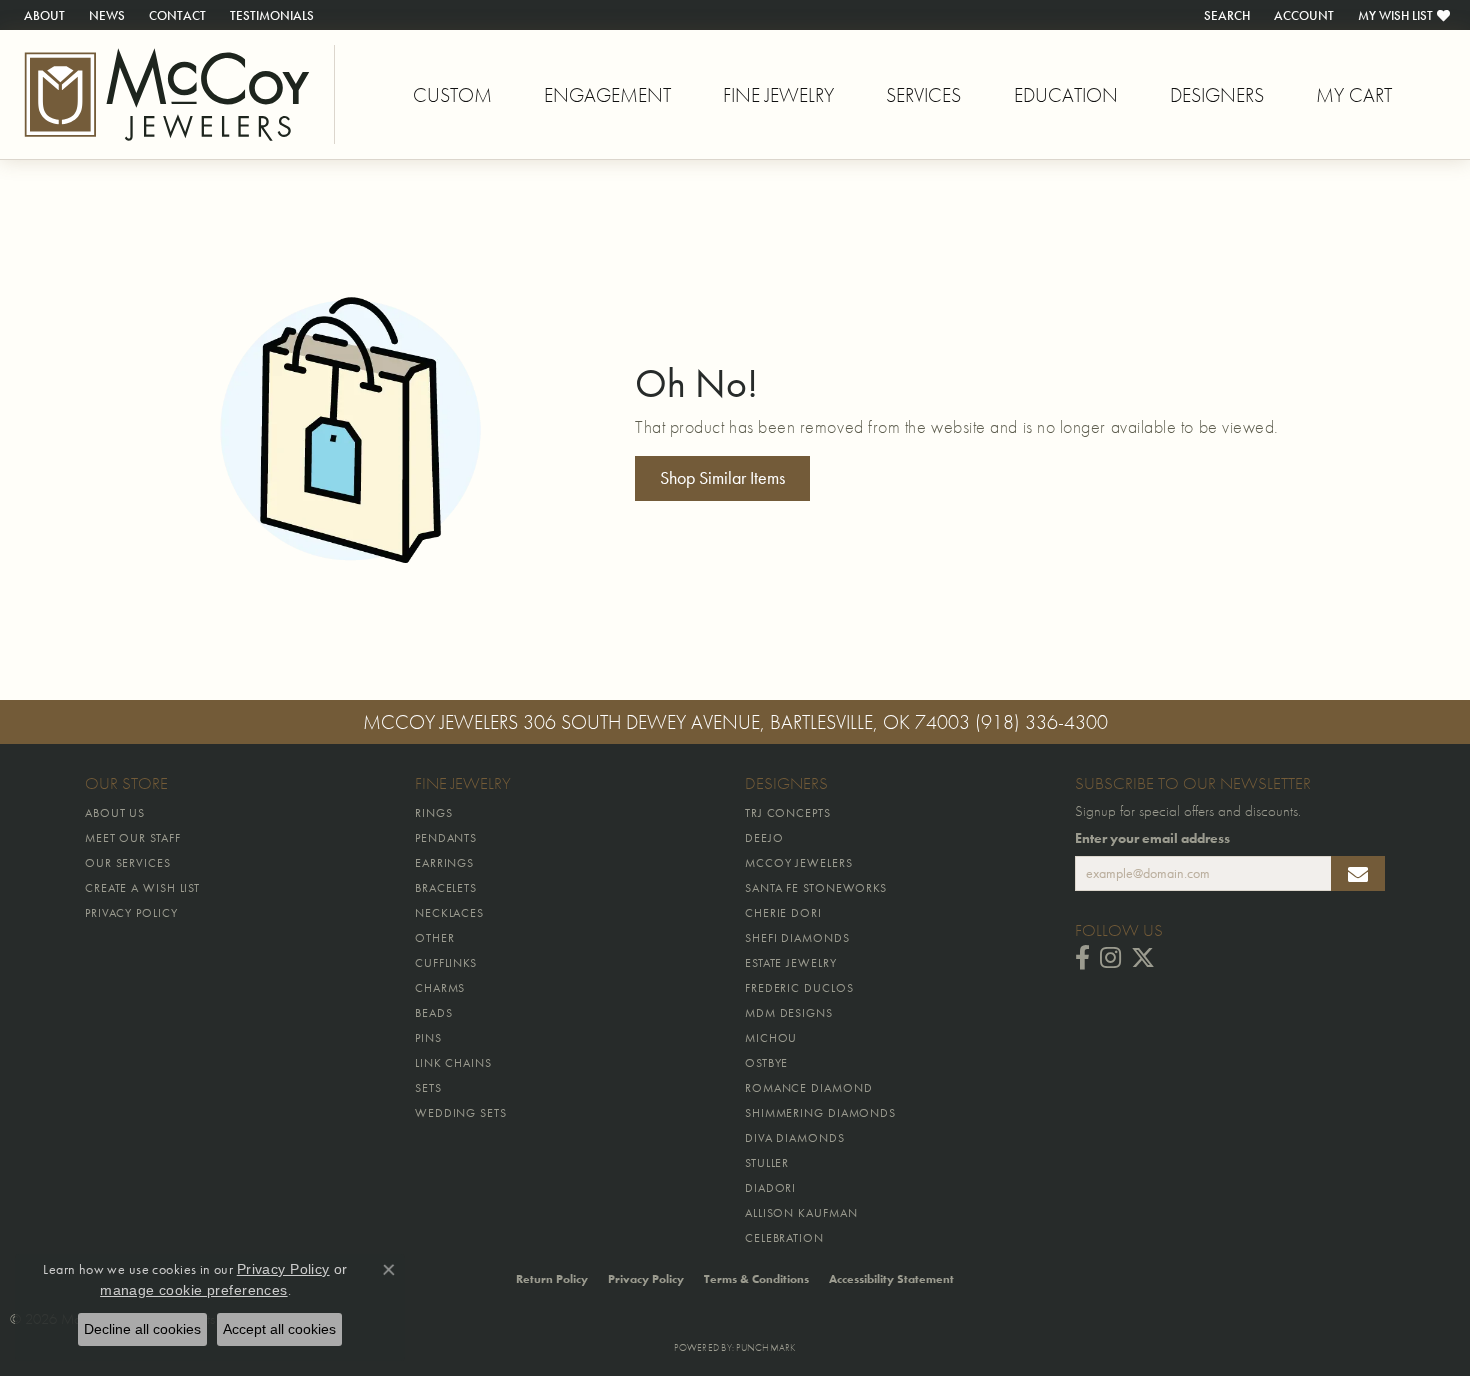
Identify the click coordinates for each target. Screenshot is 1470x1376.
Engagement (607, 95)
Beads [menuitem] (434, 1013)
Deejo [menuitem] (764, 838)
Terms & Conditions (756, 1279)
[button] (1225, 15)
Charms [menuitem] (440, 988)
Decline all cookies (142, 1329)
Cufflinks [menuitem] (446, 963)
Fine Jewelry (778, 95)
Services (923, 95)
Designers (1217, 95)
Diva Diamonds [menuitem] (795, 1138)
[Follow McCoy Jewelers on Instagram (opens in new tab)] (1110, 958)
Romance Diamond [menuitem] (809, 1088)
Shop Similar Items (722, 478)
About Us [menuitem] (115, 813)
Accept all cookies (279, 1329)
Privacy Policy (646, 1279)
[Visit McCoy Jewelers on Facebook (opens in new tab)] (1082, 958)
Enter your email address (1152, 838)
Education (1066, 95)
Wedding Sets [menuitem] (461, 1113)
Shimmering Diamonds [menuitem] (820, 1113)
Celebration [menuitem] (784, 1238)
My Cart (1354, 95)
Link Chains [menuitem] (453, 1063)
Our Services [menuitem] (128, 863)
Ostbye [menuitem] (766, 1063)
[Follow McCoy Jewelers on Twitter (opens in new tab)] (1143, 958)
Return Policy (552, 1279)
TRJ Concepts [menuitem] (788, 813)
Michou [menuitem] (771, 1038)
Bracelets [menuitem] (446, 888)
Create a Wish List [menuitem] (142, 888)
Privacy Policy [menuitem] (131, 913)
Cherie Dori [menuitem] (783, 913)
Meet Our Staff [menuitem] (133, 838)
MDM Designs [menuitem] (789, 1013)
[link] (42, 15)
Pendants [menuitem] (446, 838)
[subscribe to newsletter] (1358, 874)
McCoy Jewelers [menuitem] (799, 863)
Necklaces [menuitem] (449, 913)
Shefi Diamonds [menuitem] (797, 938)
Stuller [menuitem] (767, 1163)
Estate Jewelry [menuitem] (791, 963)
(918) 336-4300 (1041, 722)
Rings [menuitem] (434, 813)
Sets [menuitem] (428, 1088)
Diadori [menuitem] (770, 1188)
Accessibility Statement (891, 1279)
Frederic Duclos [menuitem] (799, 988)
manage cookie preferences (194, 1290)
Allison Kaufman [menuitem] (801, 1213)
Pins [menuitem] (428, 1038)
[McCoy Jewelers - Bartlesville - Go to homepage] (167, 94)
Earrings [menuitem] (444, 863)
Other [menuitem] (435, 938)
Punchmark (765, 1347)
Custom (452, 95)
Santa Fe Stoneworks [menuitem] (816, 888)
